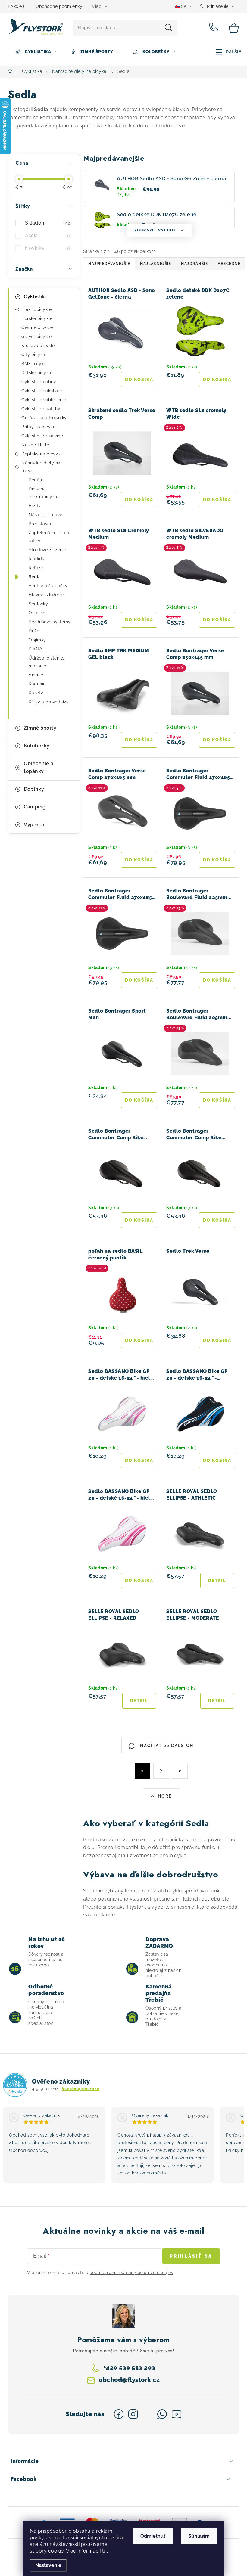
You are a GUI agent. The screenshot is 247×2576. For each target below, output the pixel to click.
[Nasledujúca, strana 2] (161, 1771)
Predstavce (41, 524)
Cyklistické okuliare (42, 391)
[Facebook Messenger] (148, 2414)
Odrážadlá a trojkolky (44, 418)
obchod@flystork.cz (129, 2380)
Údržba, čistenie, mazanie (46, 662)
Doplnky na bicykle (42, 454)
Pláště (35, 649)
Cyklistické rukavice (42, 436)
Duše (34, 631)
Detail (217, 1581)
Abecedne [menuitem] (229, 264)
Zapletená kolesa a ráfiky (49, 537)
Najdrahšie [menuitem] (194, 264)
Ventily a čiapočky (48, 586)
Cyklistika (36, 297)
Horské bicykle (37, 318)
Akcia (47, 236)
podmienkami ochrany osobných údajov (131, 2273)
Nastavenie (48, 2565)
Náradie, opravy (45, 515)
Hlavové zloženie (46, 595)
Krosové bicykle (38, 346)
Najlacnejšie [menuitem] (156, 264)
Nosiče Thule (35, 445)
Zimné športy (40, 728)
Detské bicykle (37, 373)
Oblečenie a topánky (39, 767)
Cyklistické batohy (41, 409)
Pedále (36, 480)
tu (105, 2551)
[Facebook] (119, 2414)
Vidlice (36, 675)
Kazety (36, 693)
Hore (165, 1796)
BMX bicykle (34, 364)
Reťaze (36, 568)
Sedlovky (38, 604)
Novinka (47, 248)
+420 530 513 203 (215, 28)
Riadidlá (37, 559)
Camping (35, 807)
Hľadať (168, 28)
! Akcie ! (16, 6)
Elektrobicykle (36, 309)
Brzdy (35, 506)
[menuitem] (36, 52)
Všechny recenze (81, 2089)
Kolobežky (37, 746)
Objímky (37, 640)
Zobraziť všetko (155, 230)
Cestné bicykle (37, 327)
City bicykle (34, 355)
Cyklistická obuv (39, 382)
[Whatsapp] (162, 2414)
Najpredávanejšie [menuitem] (109, 264)
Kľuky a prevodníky (49, 702)
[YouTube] (177, 2414)
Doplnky (34, 789)
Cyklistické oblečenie (44, 400)
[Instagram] (133, 2414)
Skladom (47, 223)
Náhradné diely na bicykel (41, 467)
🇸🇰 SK (181, 6)
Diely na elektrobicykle (44, 493)
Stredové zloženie (47, 550)
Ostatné (37, 613)
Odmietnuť (153, 2536)
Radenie (37, 684)
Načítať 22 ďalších (166, 1746)
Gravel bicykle (36, 337)
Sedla (35, 577)
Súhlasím (199, 2536)
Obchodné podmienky (59, 6)
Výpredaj (35, 825)
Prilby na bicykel (39, 427)
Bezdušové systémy (50, 622)
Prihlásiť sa (191, 2256)
